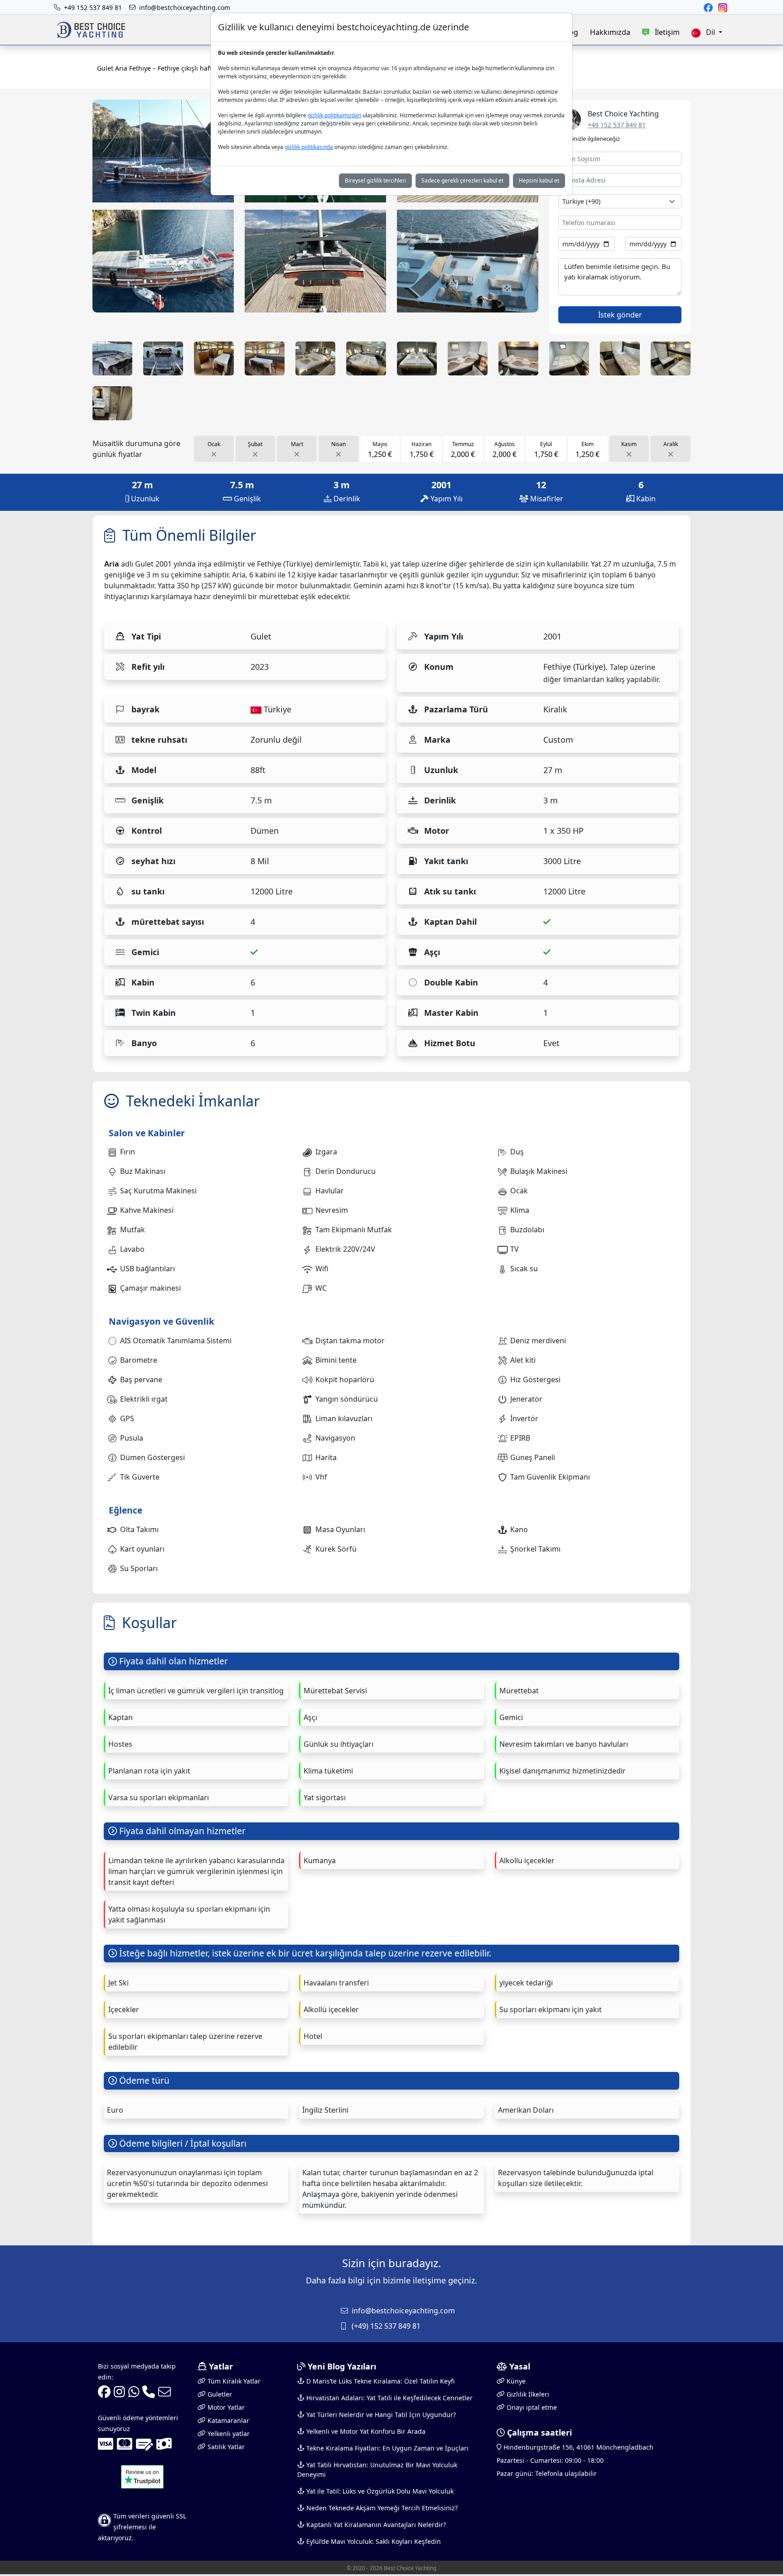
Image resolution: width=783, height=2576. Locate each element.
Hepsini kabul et (539, 180)
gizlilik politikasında (309, 147)
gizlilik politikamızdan (334, 115)
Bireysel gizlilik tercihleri (375, 180)
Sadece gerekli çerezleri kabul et (462, 180)
